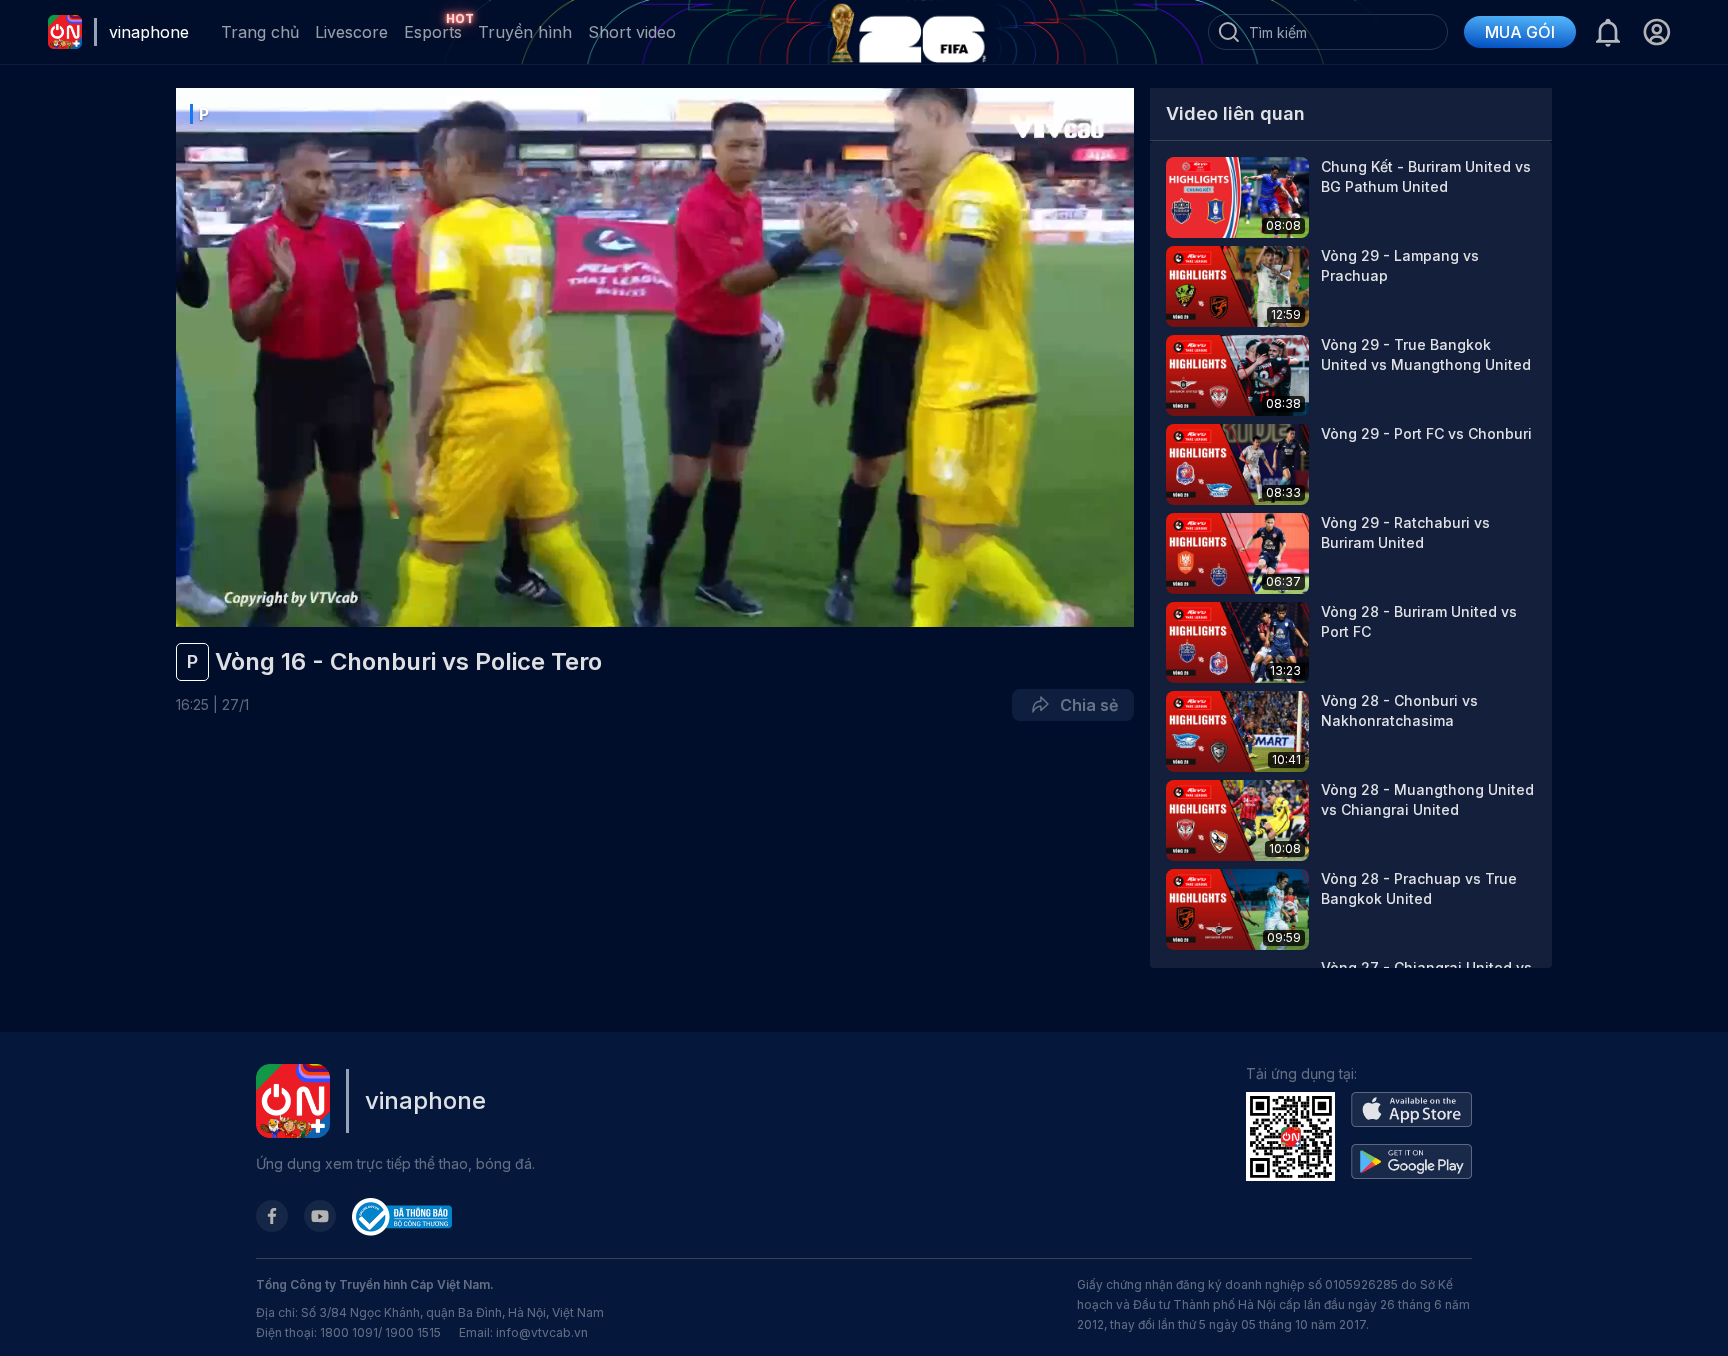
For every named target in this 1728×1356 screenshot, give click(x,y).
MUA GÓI (1520, 32)
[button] (1656, 32)
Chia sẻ (1085, 705)
